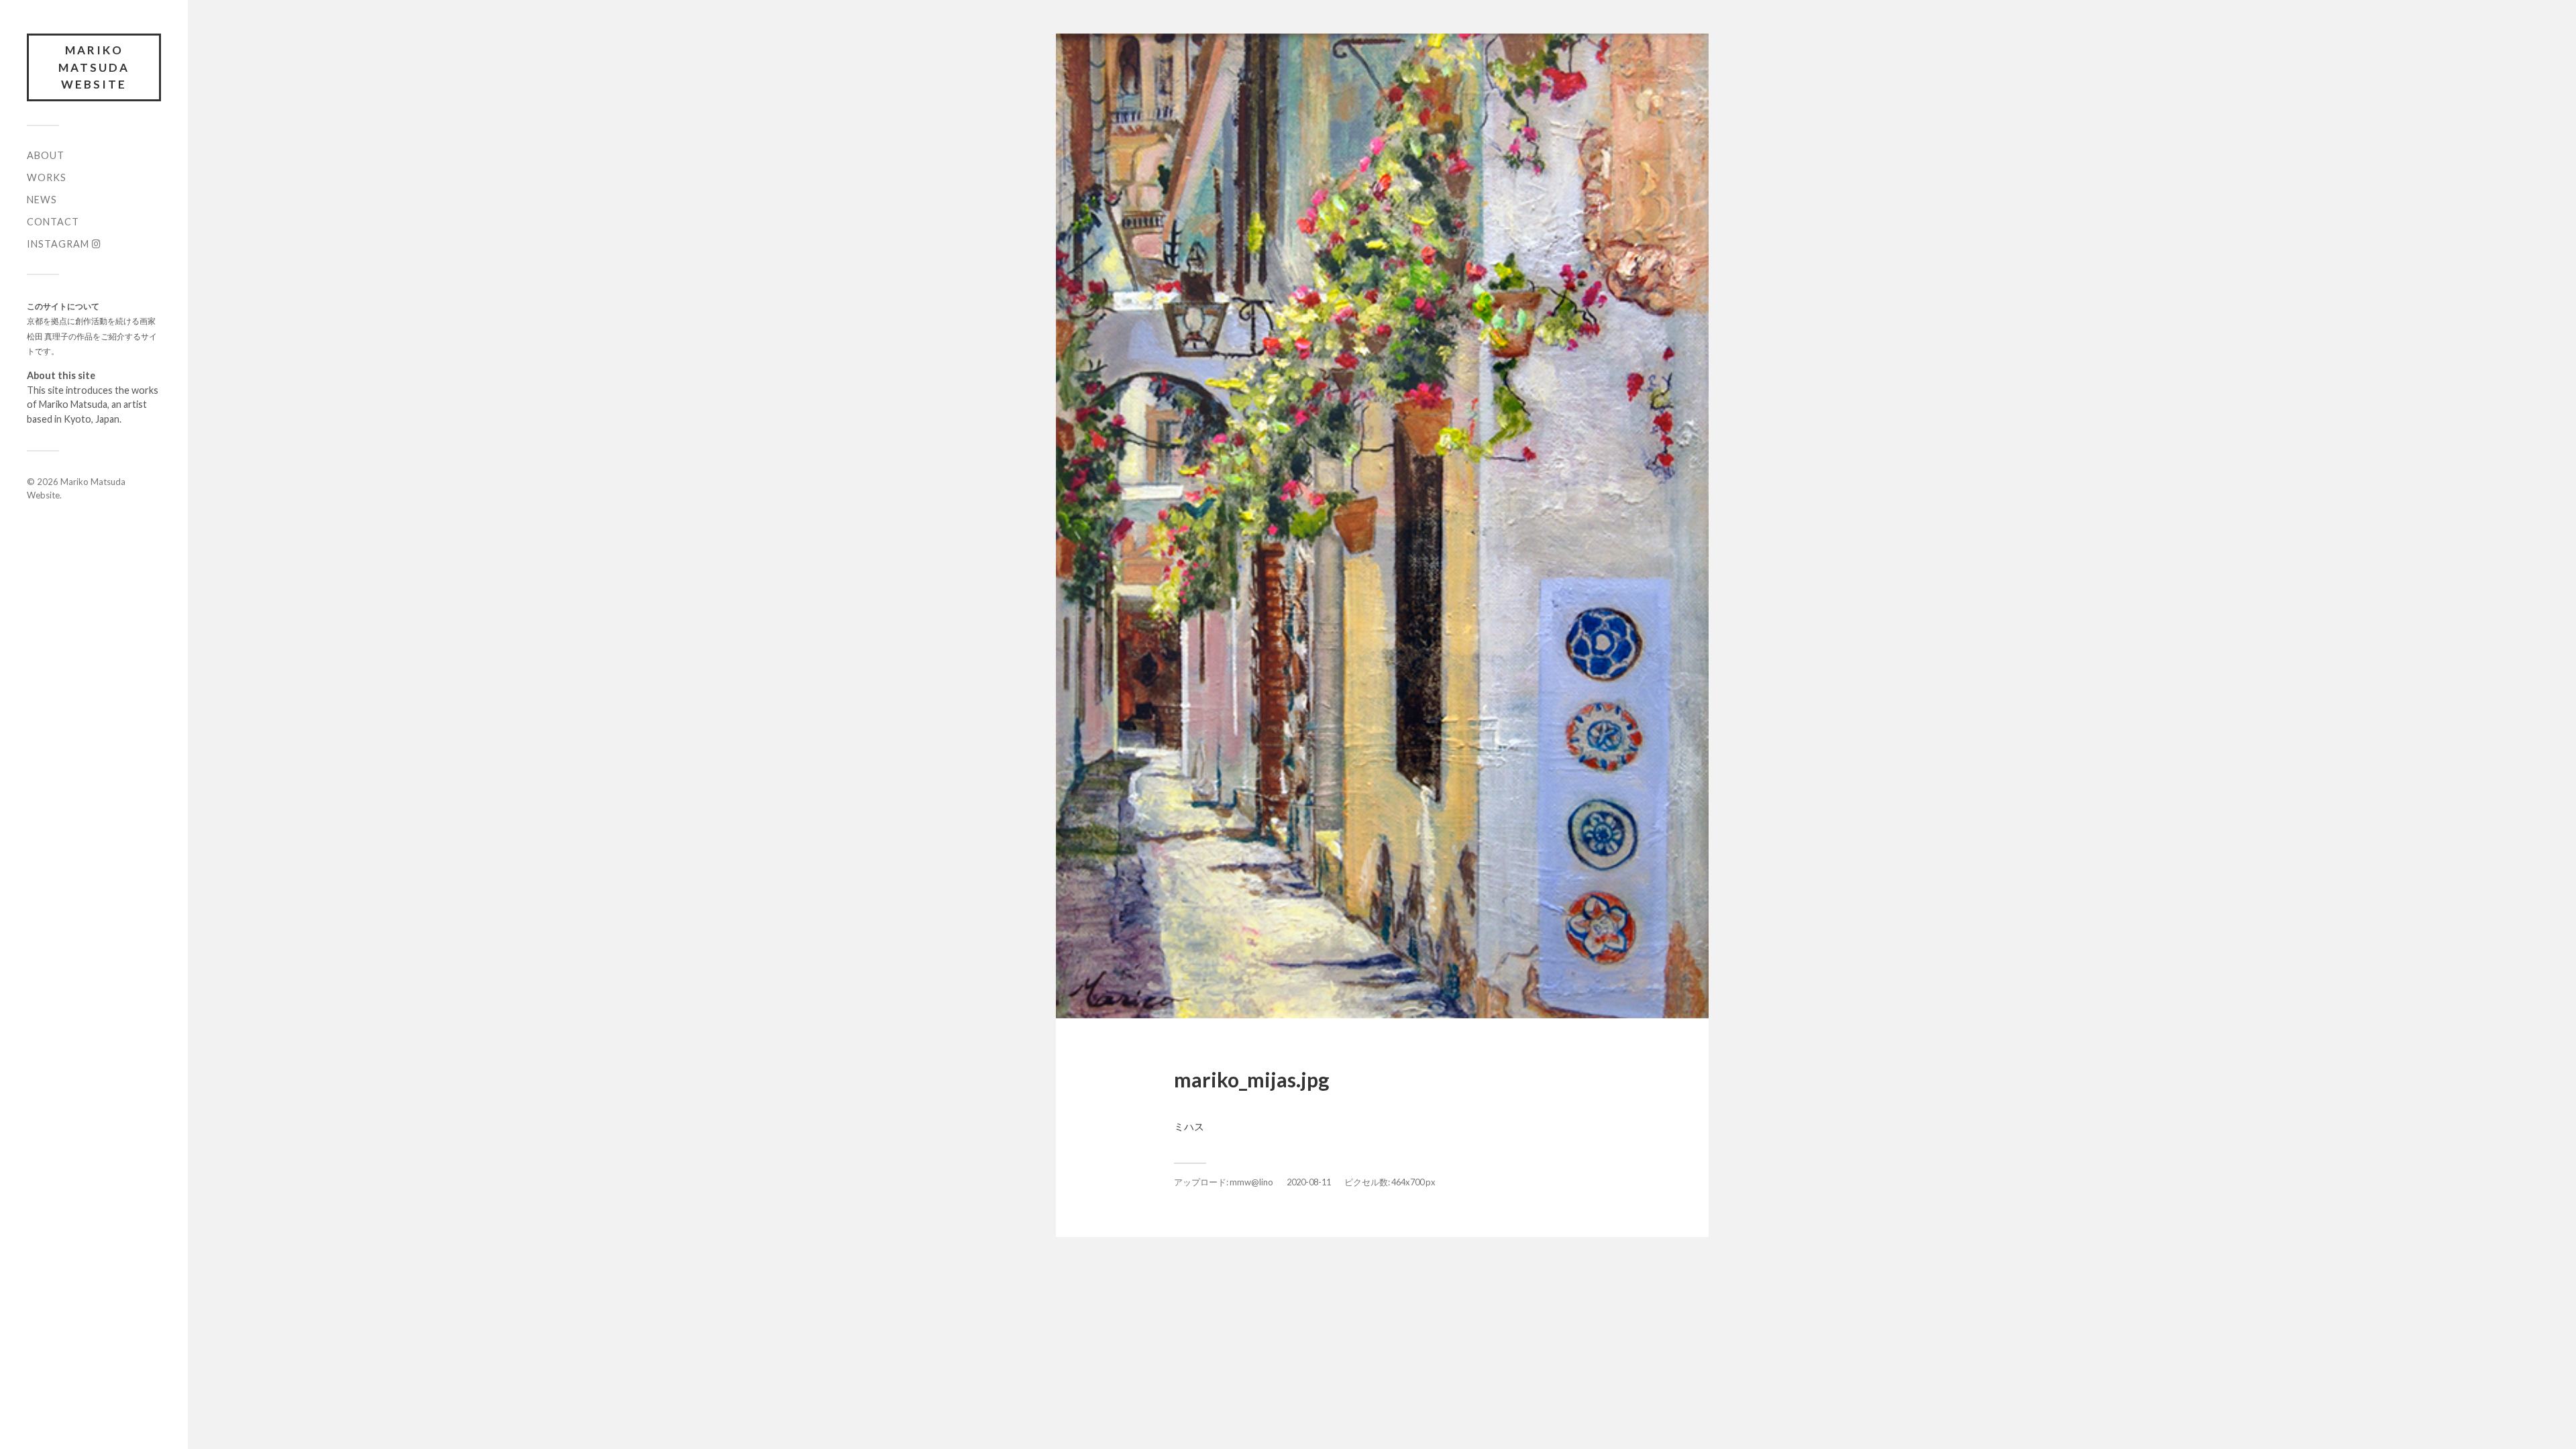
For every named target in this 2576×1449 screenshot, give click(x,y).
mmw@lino (1251, 1182)
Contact (53, 222)
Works (47, 177)
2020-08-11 (1309, 1182)
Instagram (59, 244)
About (46, 155)
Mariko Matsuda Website (94, 67)
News (42, 200)
